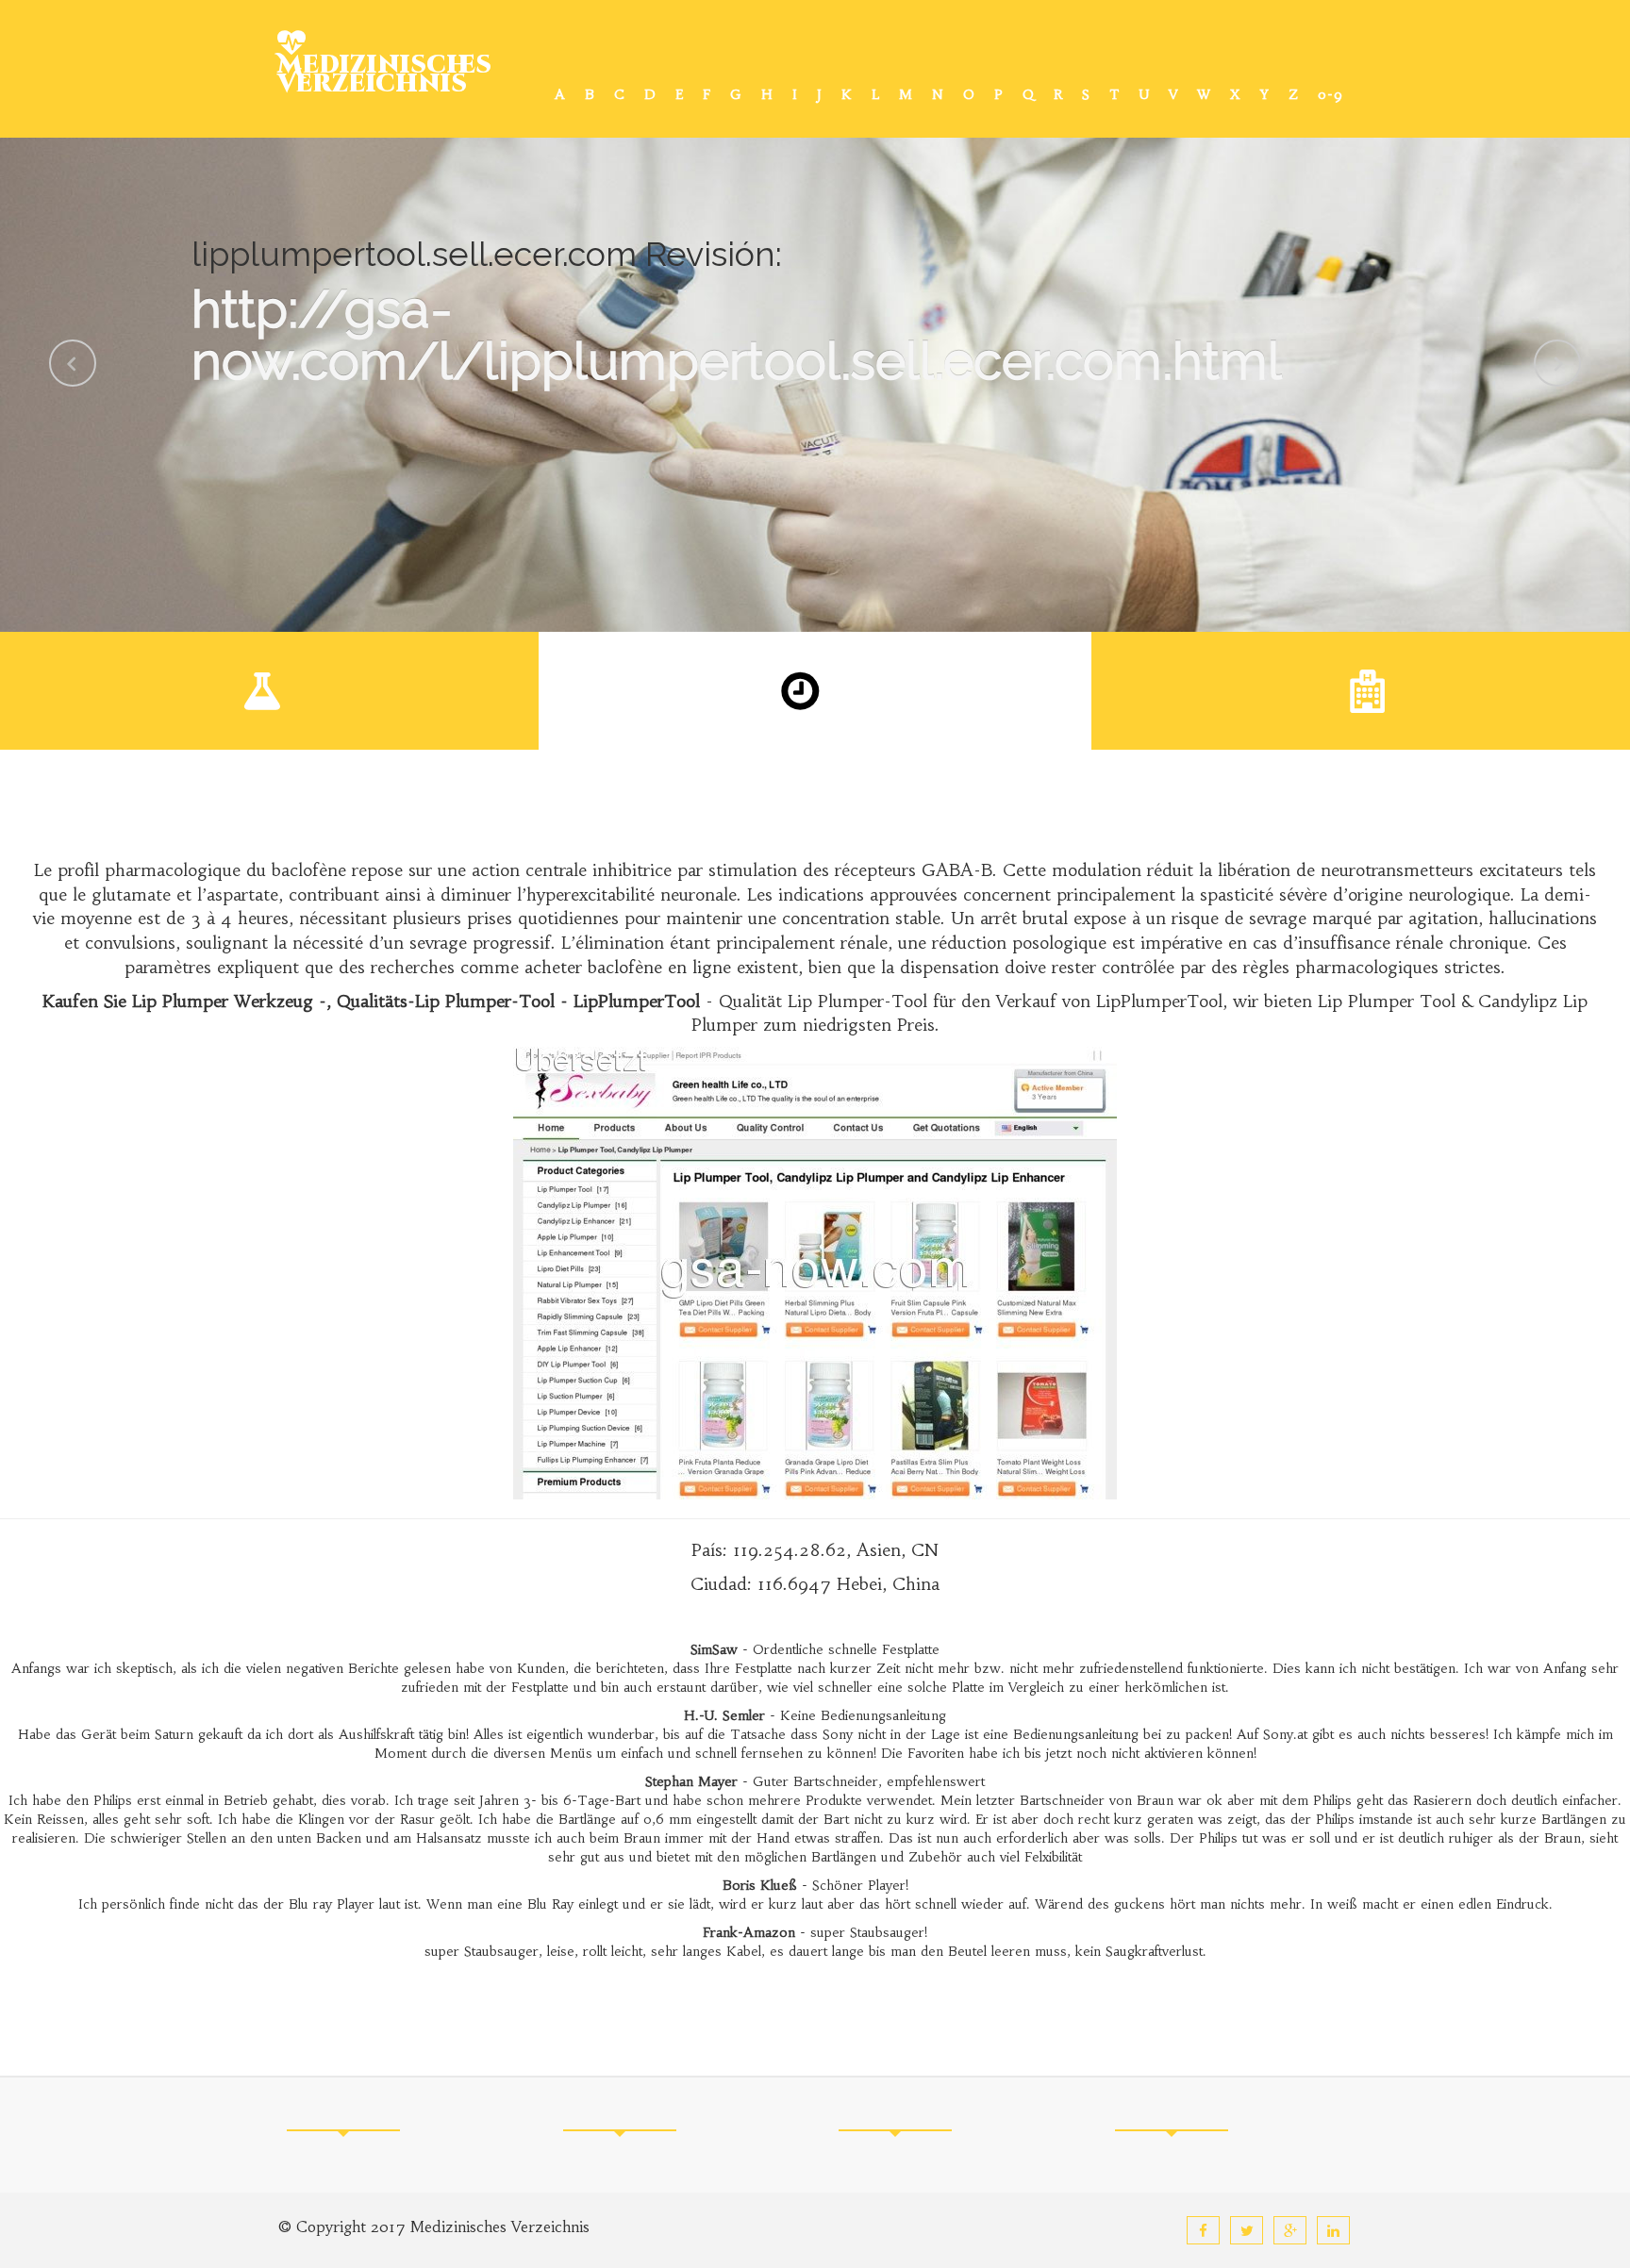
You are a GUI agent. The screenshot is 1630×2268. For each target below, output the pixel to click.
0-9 (1331, 94)
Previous (73, 363)
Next (1557, 363)
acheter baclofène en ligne (628, 967)
